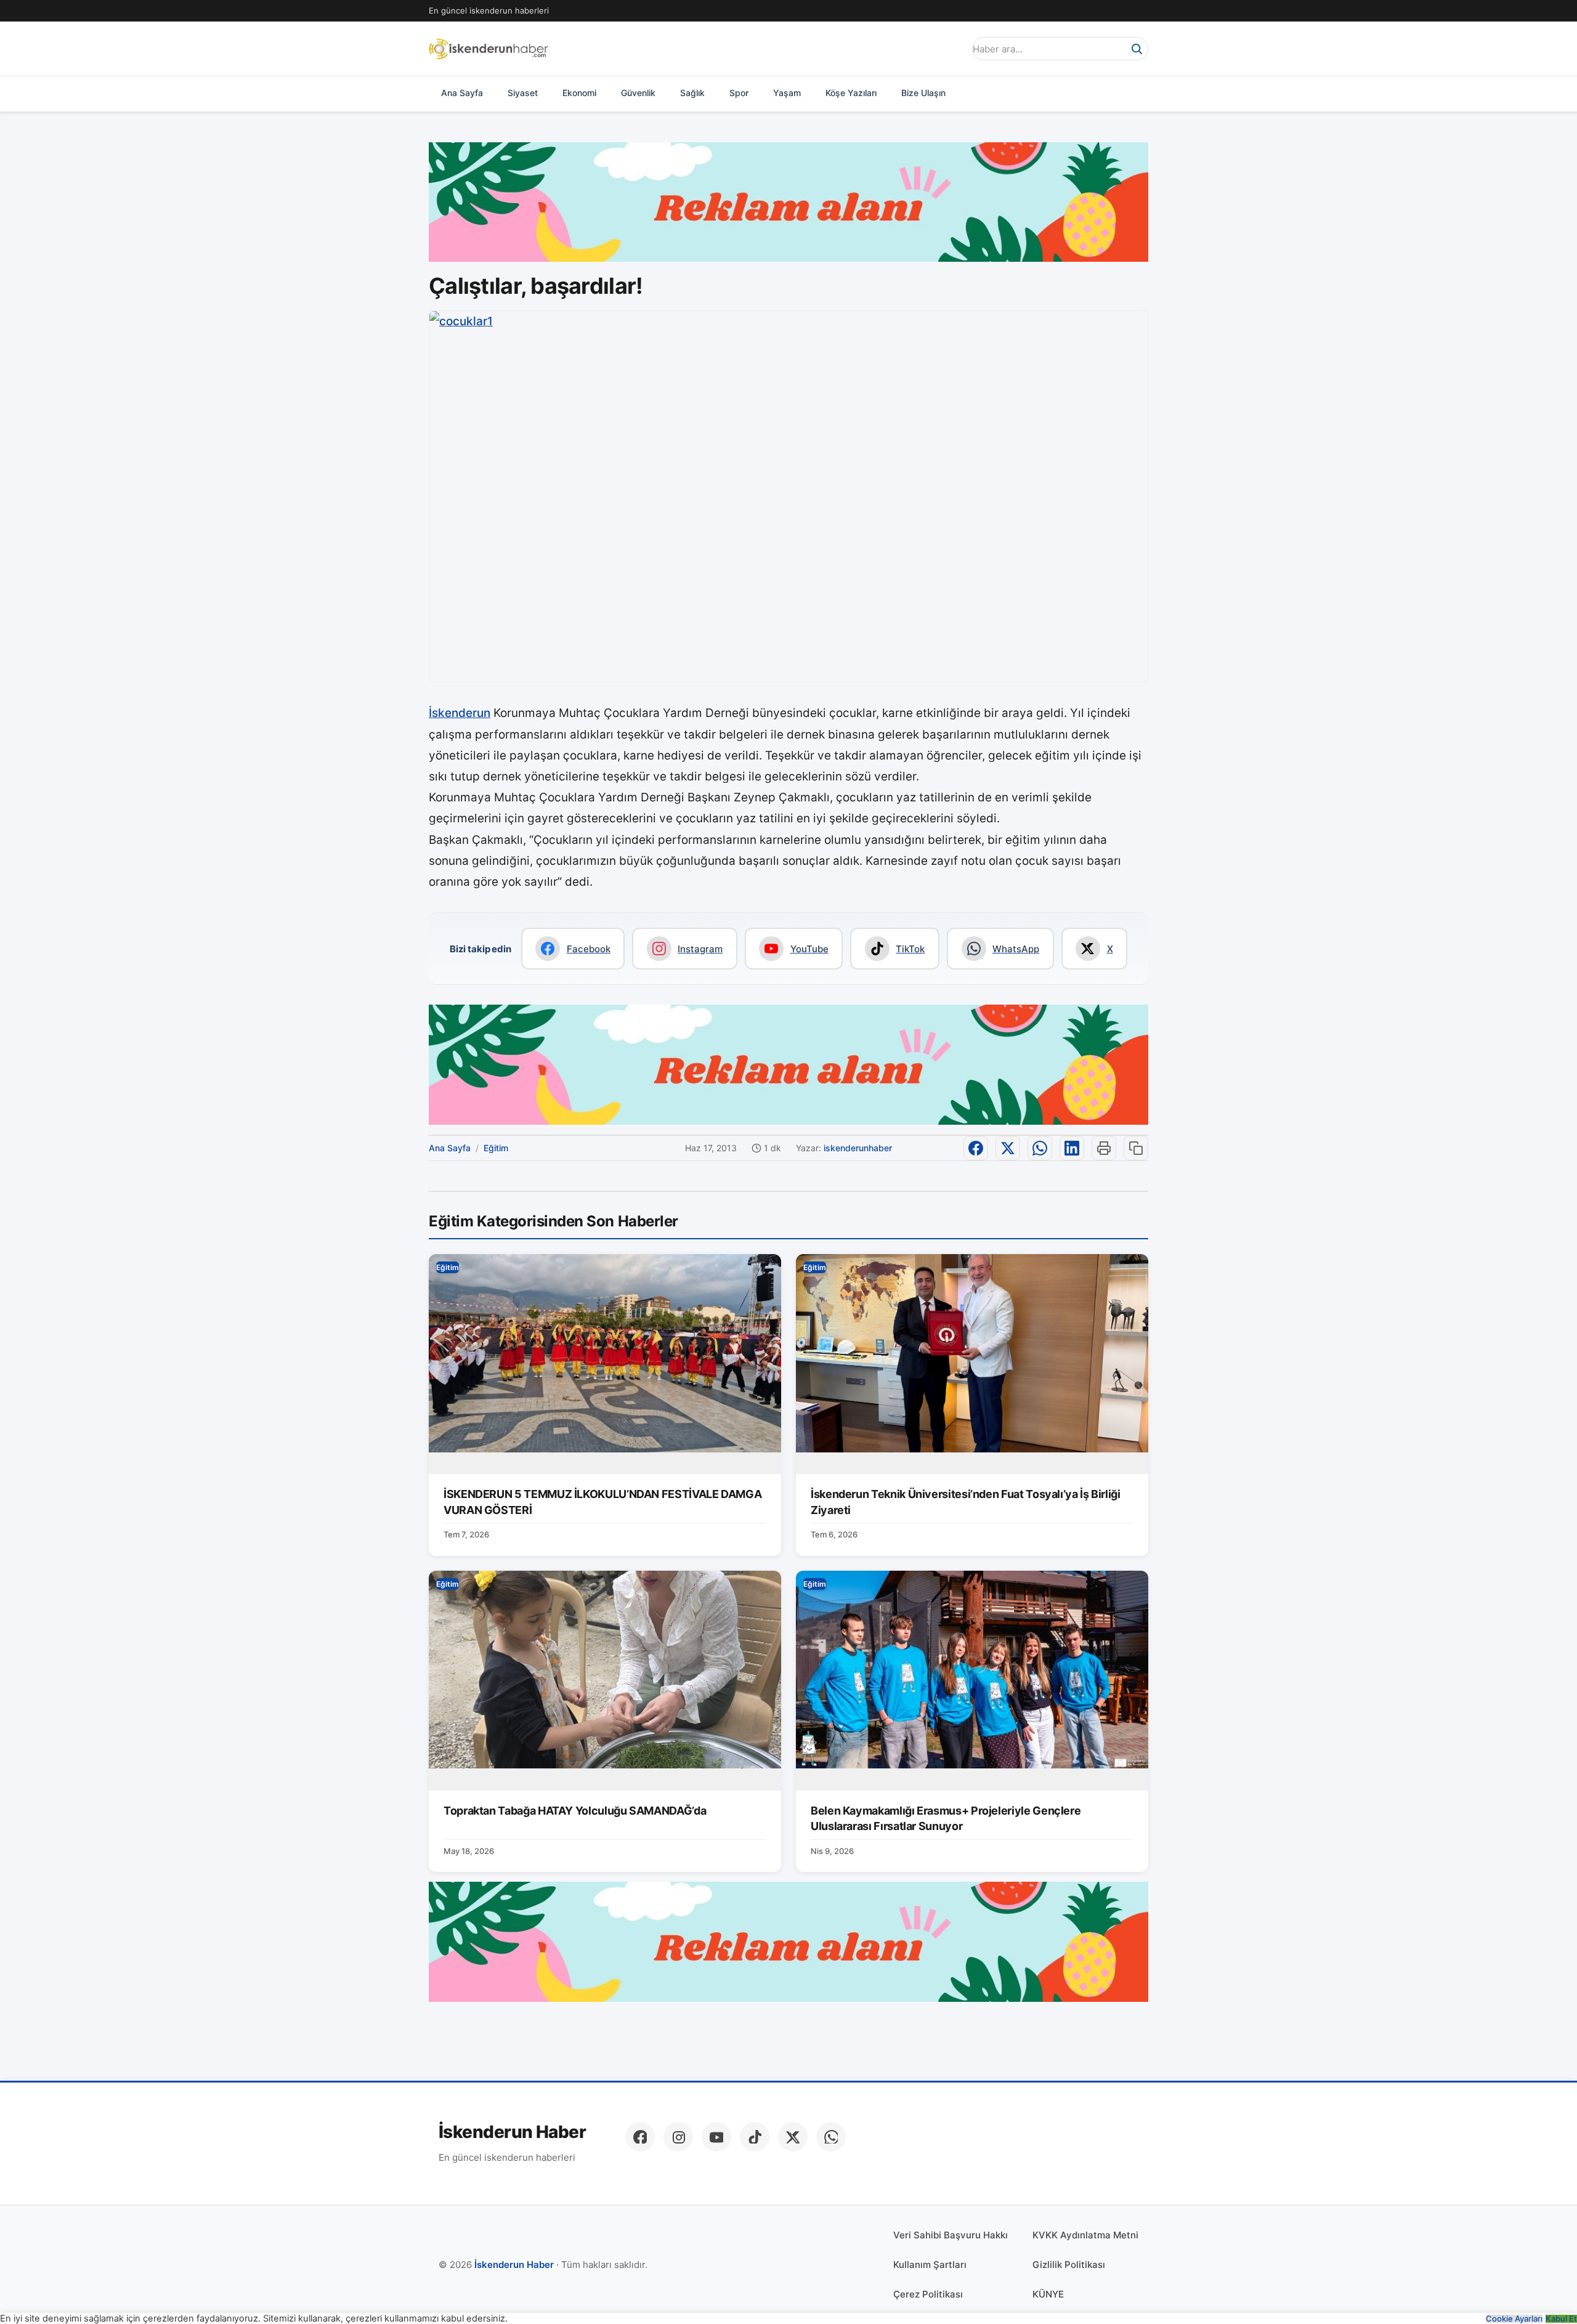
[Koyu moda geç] (951, 49)
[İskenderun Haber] (489, 49)
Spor (739, 93)
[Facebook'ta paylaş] (976, 1148)
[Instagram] (678, 2137)
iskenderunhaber (858, 1148)
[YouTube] (716, 2137)
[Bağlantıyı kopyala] (1136, 1148)
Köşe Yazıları (851, 93)
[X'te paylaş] (1008, 1148)
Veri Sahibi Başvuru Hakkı (951, 2235)
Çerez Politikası (928, 2294)
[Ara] (1137, 49)
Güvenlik (638, 93)
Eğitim (496, 1148)
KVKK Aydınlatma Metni (1085, 2235)
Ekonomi (579, 93)
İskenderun (460, 713)
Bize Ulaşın (923, 93)
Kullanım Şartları (930, 2265)
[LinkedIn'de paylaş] (1072, 1148)
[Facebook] (640, 2137)
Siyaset (523, 93)
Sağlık (692, 93)
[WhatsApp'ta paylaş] (1040, 1148)
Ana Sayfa (462, 93)
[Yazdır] (1104, 1148)
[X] (793, 2137)
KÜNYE (1048, 2294)
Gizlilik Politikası (1069, 2265)
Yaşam (787, 93)
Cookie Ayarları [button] (1514, 2319)
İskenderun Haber (512, 2132)
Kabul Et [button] (1561, 2319)
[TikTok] (755, 2137)
